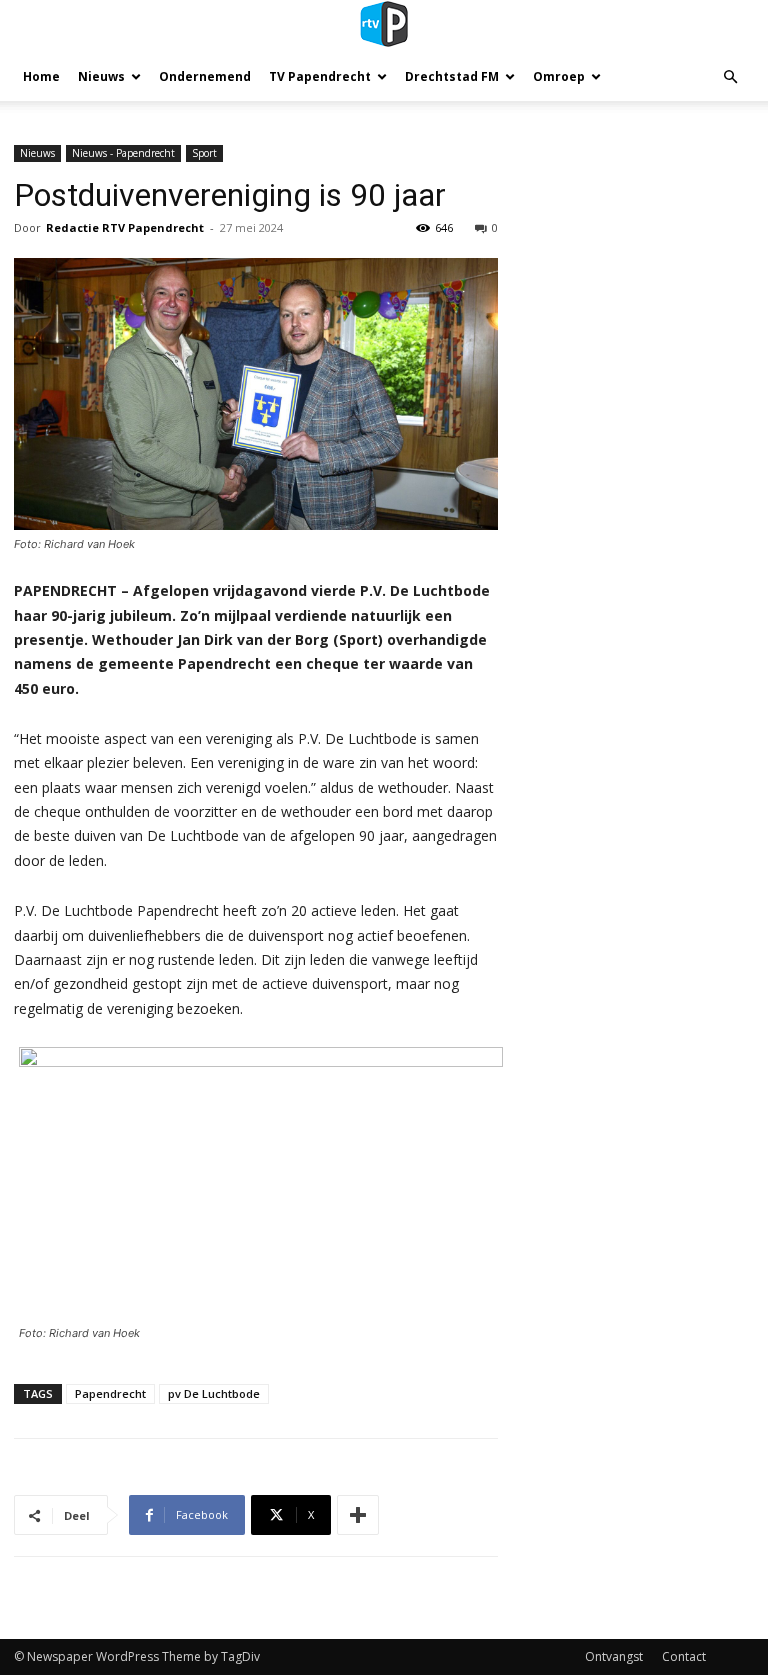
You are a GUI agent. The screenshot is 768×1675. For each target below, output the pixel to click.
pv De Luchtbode (214, 1393)
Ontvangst (614, 1656)
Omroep (559, 76)
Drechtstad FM (452, 76)
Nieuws (101, 76)
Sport (204, 153)
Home (41, 76)
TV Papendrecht (320, 76)
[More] (358, 1515)
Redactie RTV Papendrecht (125, 227)
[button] (730, 77)
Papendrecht (110, 1393)
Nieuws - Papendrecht (123, 153)
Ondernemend (205, 76)
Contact (684, 1656)
